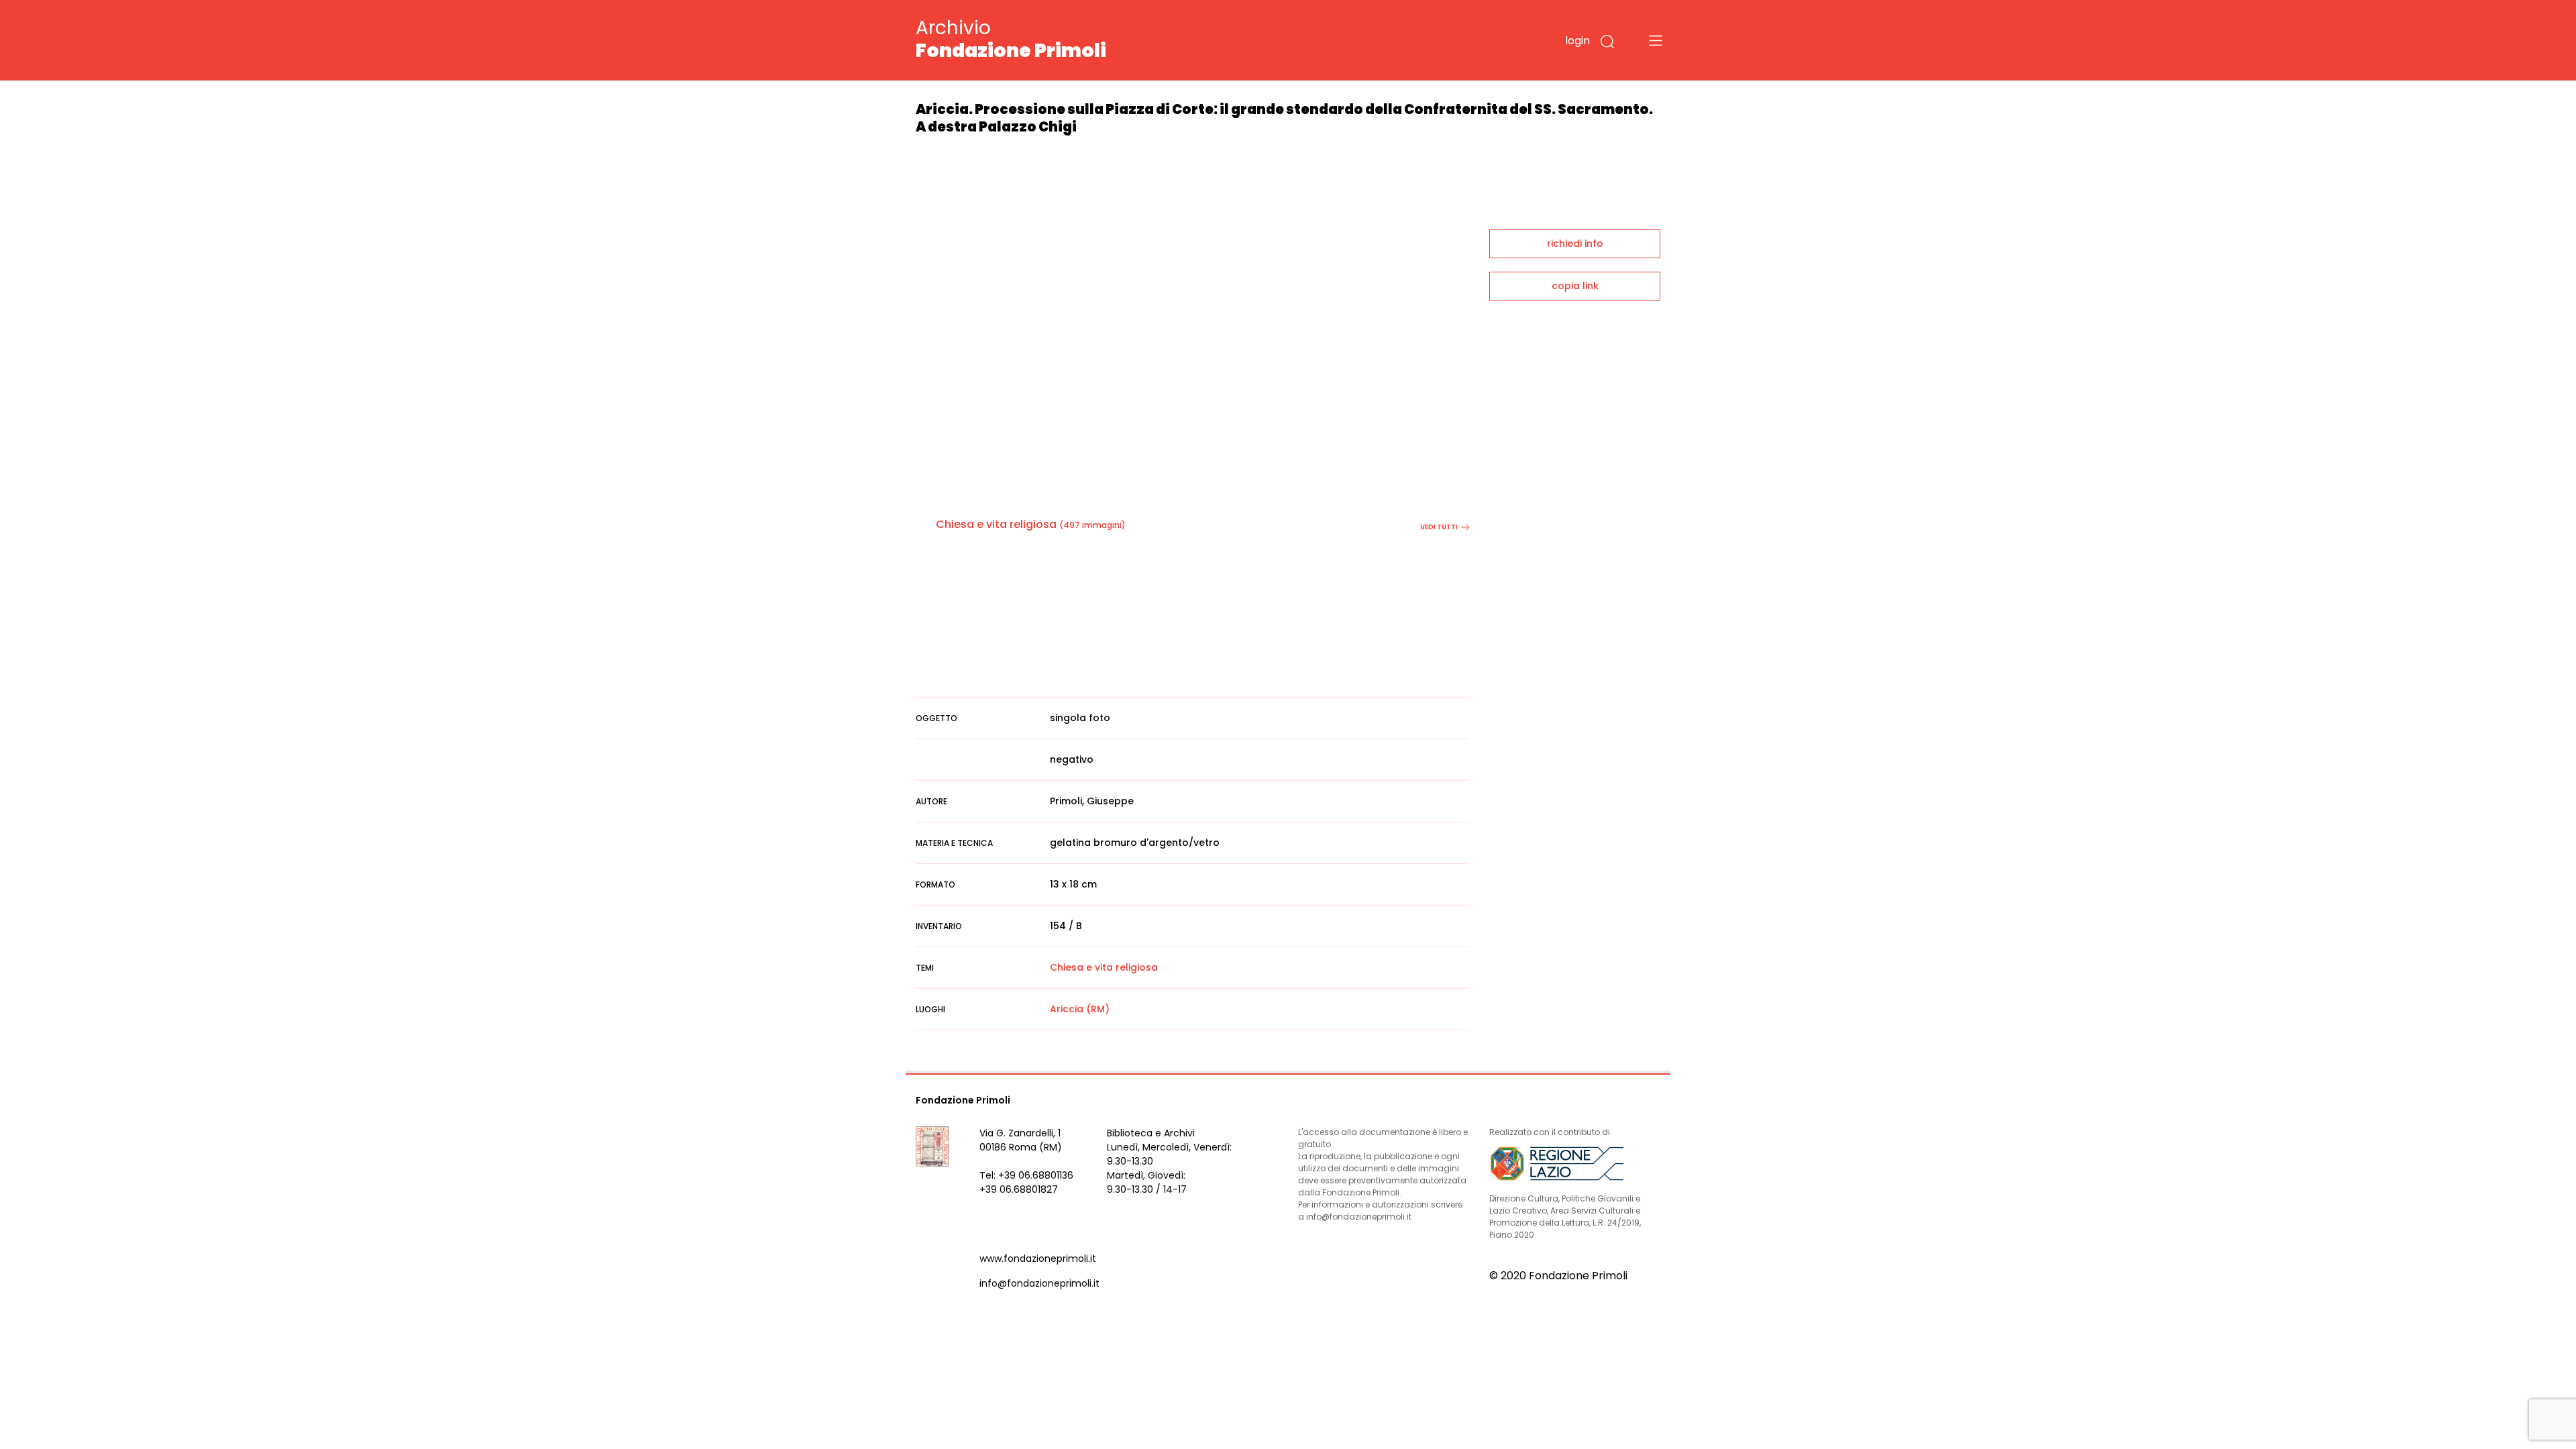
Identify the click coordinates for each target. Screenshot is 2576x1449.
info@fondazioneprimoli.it (1039, 1283)
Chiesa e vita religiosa (996, 524)
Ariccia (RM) (1080, 1009)
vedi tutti (1439, 527)
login (1577, 41)
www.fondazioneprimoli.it (1038, 1258)
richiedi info (1575, 244)
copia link (1575, 286)
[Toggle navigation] (1656, 40)
